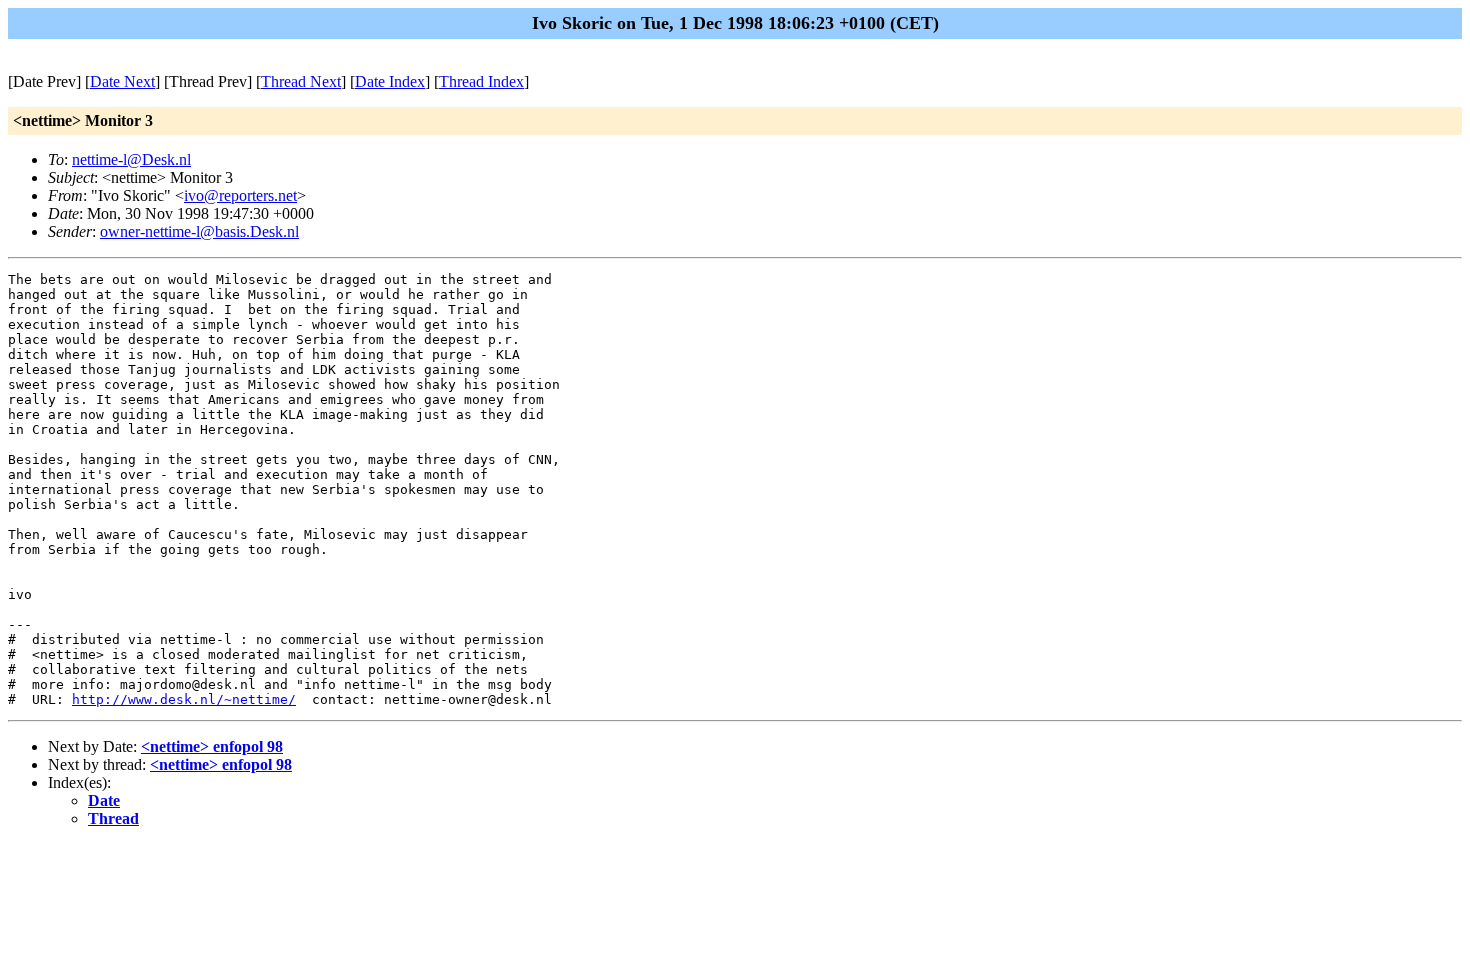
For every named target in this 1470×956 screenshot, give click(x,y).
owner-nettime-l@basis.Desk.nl (199, 231)
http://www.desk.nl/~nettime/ (184, 699)
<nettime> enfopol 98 (212, 746)
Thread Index (481, 81)
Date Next (122, 81)
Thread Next (301, 81)
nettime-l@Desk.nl (131, 159)
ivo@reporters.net (240, 195)
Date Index (390, 81)
